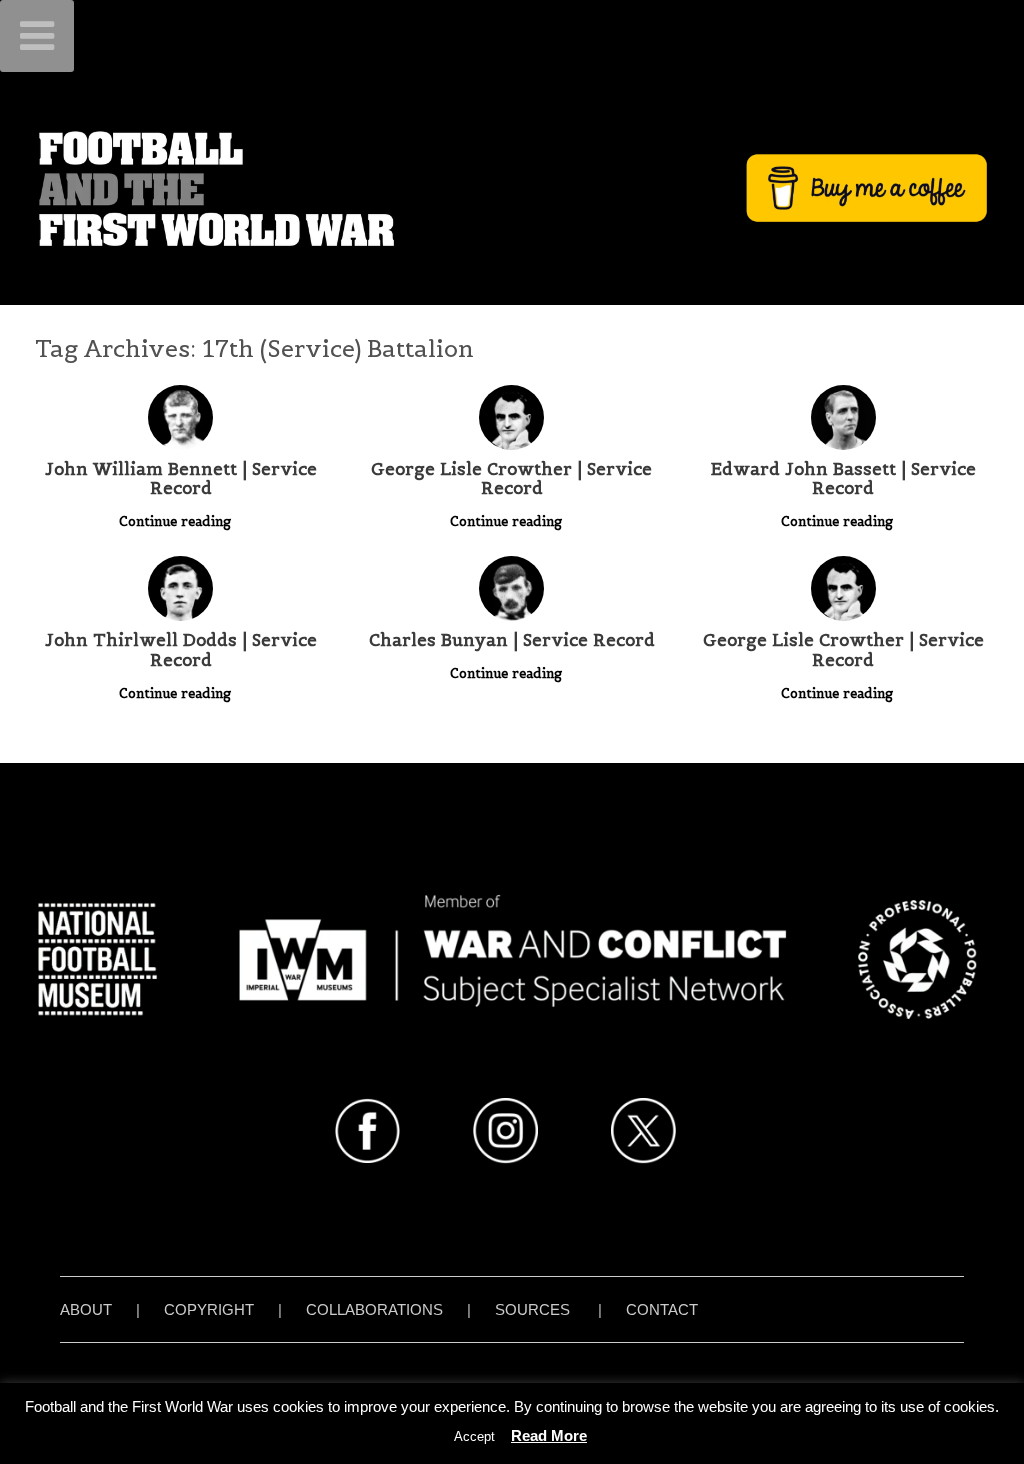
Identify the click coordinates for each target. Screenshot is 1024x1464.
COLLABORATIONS (374, 1309)
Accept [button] (474, 1436)
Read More (549, 1435)
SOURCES (532, 1309)
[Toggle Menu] (37, 36)
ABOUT (86, 1309)
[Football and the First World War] (512, 188)
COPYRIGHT (209, 1309)
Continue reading (177, 521)
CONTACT (662, 1309)
